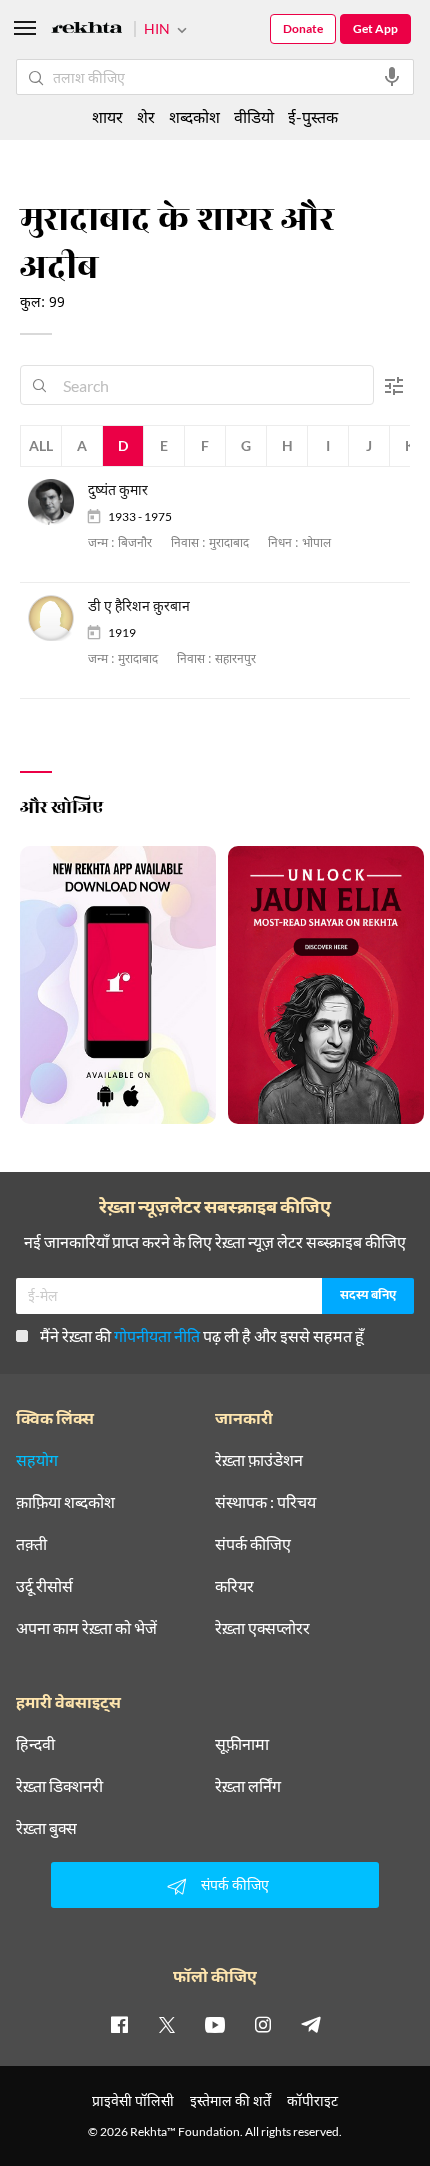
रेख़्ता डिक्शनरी (59, 1786)
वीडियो (254, 116)
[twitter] (167, 2024)
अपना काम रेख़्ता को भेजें (86, 1628)
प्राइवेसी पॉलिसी (133, 2100)
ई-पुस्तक (313, 116)
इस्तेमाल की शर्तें (230, 2100)
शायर (107, 116)
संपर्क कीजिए (253, 1544)
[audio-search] (392, 77)
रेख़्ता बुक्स (46, 1828)
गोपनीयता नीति (157, 1335)
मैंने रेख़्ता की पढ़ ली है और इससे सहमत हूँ (202, 1335)
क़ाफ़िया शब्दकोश (65, 1502)
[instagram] (263, 2024)
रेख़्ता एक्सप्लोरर (262, 1628)
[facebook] (119, 2024)
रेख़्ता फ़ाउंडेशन (259, 1460)
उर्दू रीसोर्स (44, 1586)
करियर (234, 1586)
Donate (303, 28)
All (41, 445)
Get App (375, 28)
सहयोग (37, 1460)
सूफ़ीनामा (242, 1744)
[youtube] (215, 2024)
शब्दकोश (194, 116)
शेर (146, 116)
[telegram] (311, 2024)
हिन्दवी (35, 1744)
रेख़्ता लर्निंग (248, 1786)
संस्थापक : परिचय (265, 1502)
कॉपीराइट (312, 2100)
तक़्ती (31, 1544)
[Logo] (87, 30)
